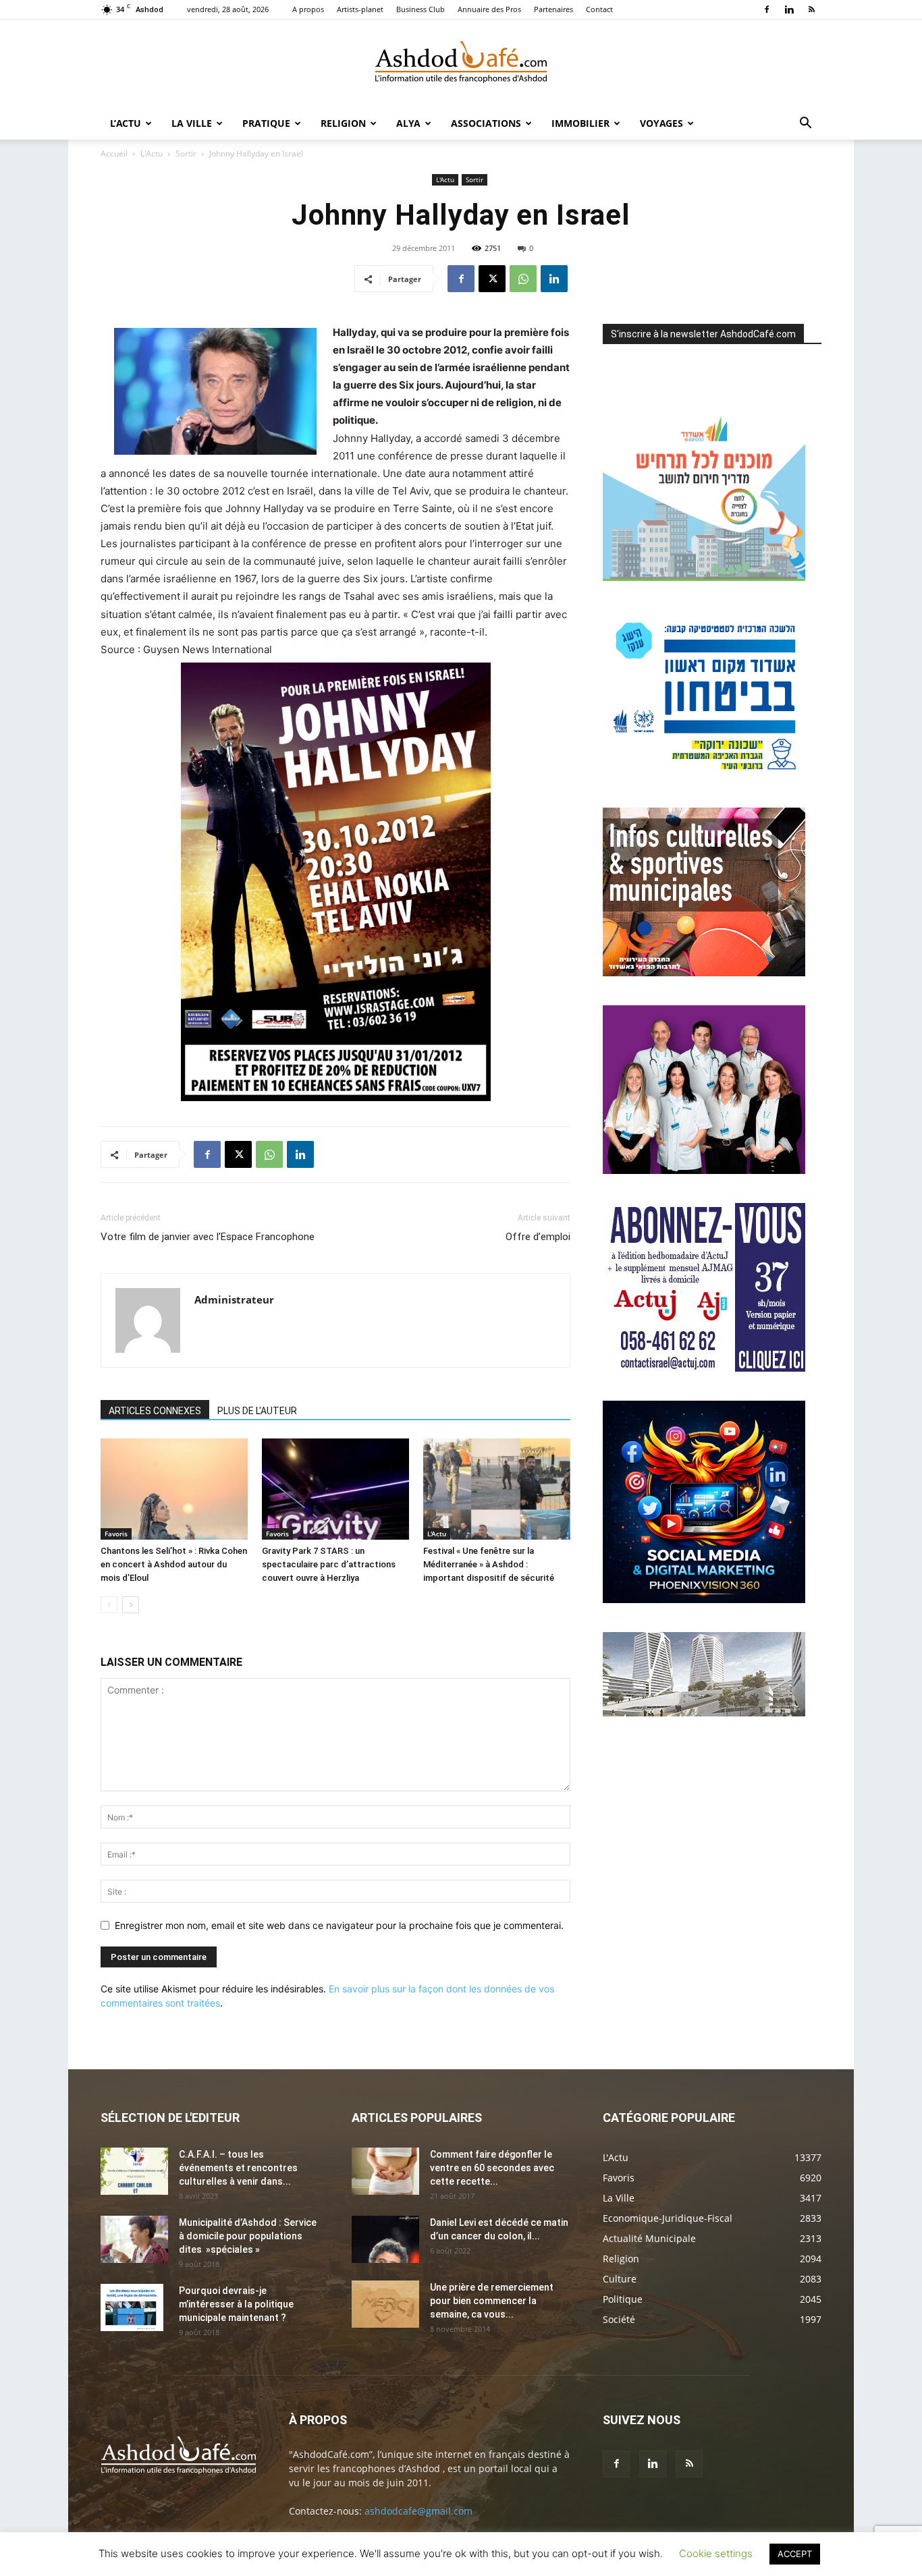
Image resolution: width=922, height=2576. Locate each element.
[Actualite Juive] (704, 1368)
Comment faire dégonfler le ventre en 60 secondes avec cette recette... (492, 2168)
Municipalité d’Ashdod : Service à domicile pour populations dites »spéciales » (248, 2236)
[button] (805, 124)
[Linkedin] (789, 9)
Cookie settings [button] (716, 2553)
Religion (343, 123)
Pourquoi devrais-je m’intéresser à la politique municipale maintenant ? (236, 2304)
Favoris (116, 1534)
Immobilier (580, 123)
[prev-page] (109, 1605)
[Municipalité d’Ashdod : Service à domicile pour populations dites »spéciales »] (134, 2239)
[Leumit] (704, 1170)
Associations (486, 123)
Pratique (266, 123)
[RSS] (811, 9)
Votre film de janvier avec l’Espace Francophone (208, 1237)
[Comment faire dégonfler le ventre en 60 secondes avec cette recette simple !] (385, 2171)
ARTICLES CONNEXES (155, 1411)
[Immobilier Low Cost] (704, 1713)
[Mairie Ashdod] (704, 775)
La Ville (192, 123)
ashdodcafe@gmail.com (418, 2511)
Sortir (186, 153)
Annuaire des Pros (489, 9)
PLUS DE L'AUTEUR (257, 1411)
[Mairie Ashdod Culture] (704, 973)
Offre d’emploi (538, 1237)
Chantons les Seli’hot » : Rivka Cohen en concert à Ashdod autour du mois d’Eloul (174, 1564)
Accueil (114, 153)
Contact (599, 9)
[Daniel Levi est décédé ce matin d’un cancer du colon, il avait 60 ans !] (385, 2239)
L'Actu (152, 153)
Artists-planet (360, 9)
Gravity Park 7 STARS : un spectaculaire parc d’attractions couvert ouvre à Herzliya (329, 1564)
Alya (408, 123)
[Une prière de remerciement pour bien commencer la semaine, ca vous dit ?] (385, 2304)
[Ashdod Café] (461, 64)
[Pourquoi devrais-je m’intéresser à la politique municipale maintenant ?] (132, 2307)
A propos (308, 9)
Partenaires (553, 9)
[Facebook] (767, 9)
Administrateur (234, 1299)
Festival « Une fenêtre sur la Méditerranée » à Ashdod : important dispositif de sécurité (489, 1564)
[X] (492, 279)
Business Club (421, 9)
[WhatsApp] (523, 279)
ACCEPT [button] (795, 2554)
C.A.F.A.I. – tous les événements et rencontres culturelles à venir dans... (238, 2168)
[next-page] (131, 1605)
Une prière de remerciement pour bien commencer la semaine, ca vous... (492, 2301)
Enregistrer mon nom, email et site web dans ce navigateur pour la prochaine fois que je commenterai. (339, 1925)
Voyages (661, 123)
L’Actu (126, 123)
